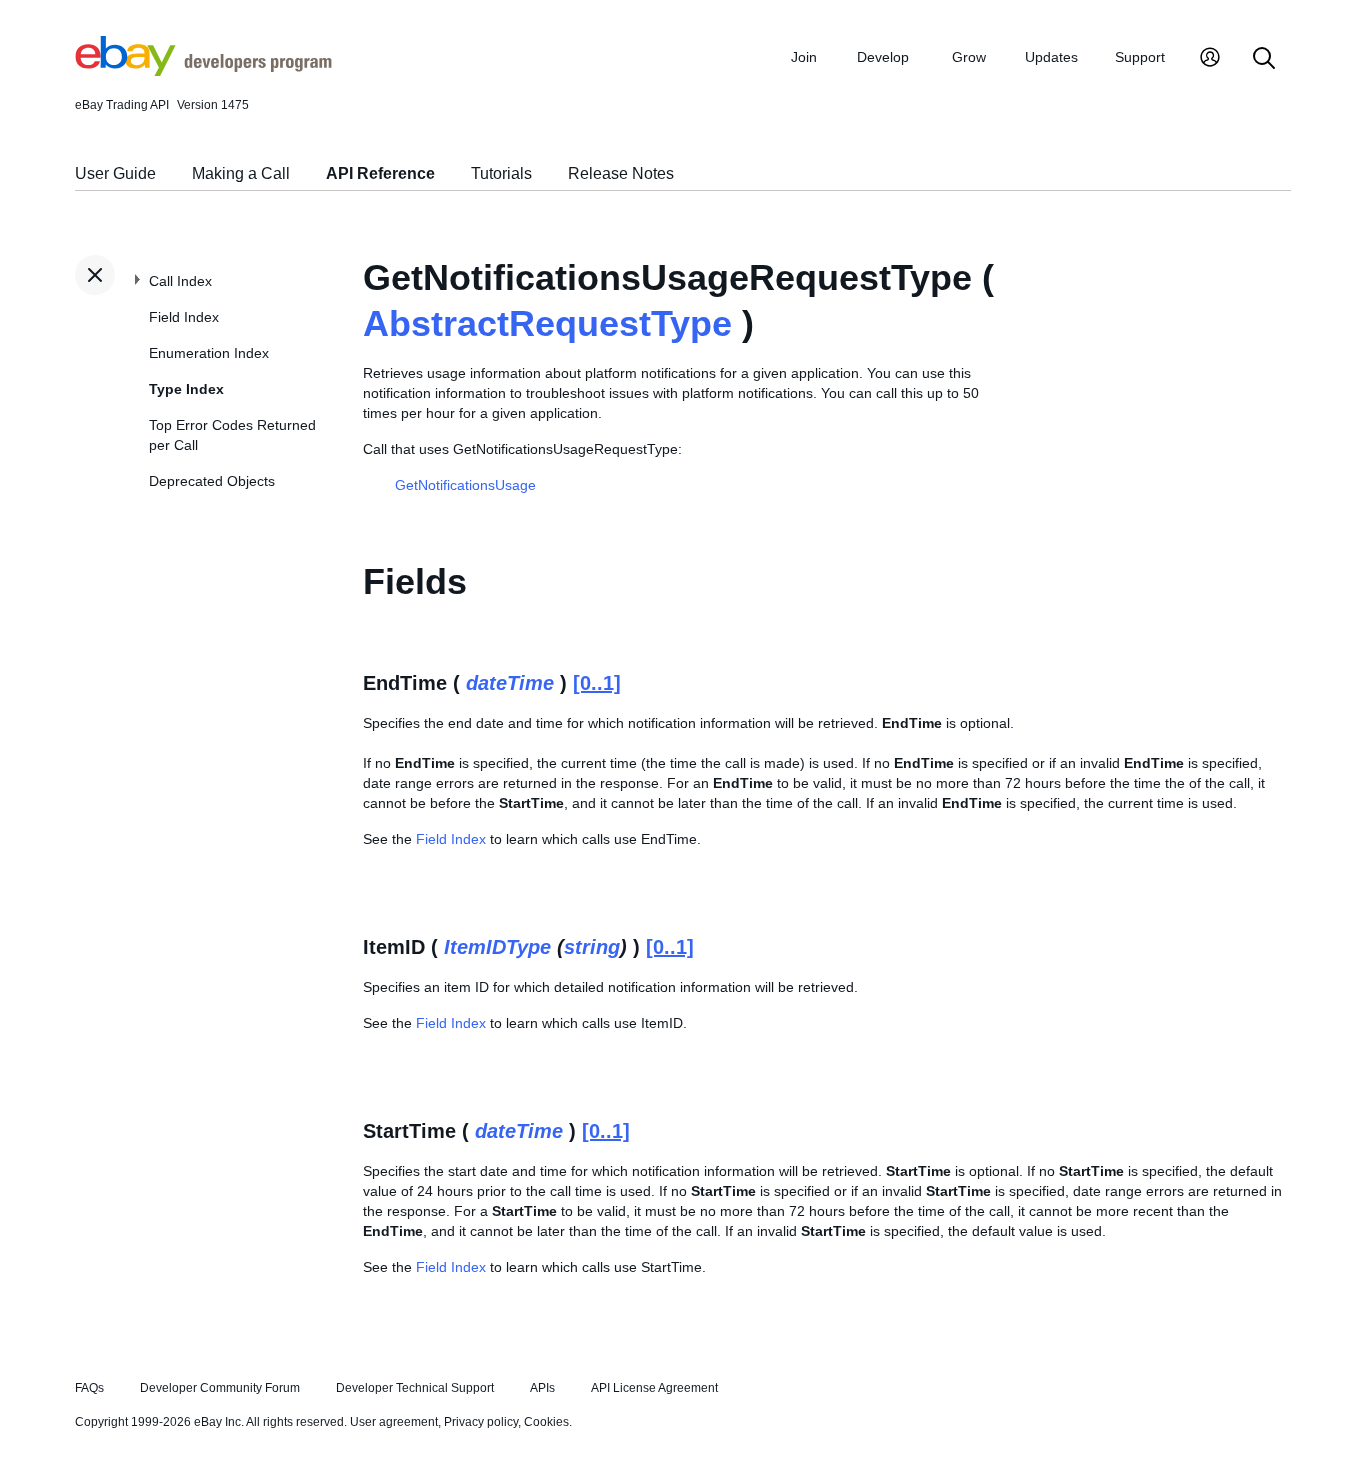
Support (1140, 57)
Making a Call (241, 173)
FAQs (89, 1388)
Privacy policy (481, 1422)
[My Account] (1210, 59)
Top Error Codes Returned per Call (232, 435)
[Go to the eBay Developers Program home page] (203, 71)
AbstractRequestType (547, 323)
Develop (883, 57)
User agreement (394, 1422)
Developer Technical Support (415, 1388)
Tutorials (501, 173)
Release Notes (621, 173)
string (592, 947)
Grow (969, 57)
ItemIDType (497, 947)
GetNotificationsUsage (465, 485)
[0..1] (597, 683)
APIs (542, 1388)
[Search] (1264, 59)
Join (804, 57)
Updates (1051, 57)
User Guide (115, 173)
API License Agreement (654, 1388)
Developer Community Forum (220, 1388)
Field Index (184, 317)
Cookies (546, 1422)
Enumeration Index (209, 353)
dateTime (510, 683)
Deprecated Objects (212, 481)
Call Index (180, 281)
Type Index (186, 389)
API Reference (380, 173)
